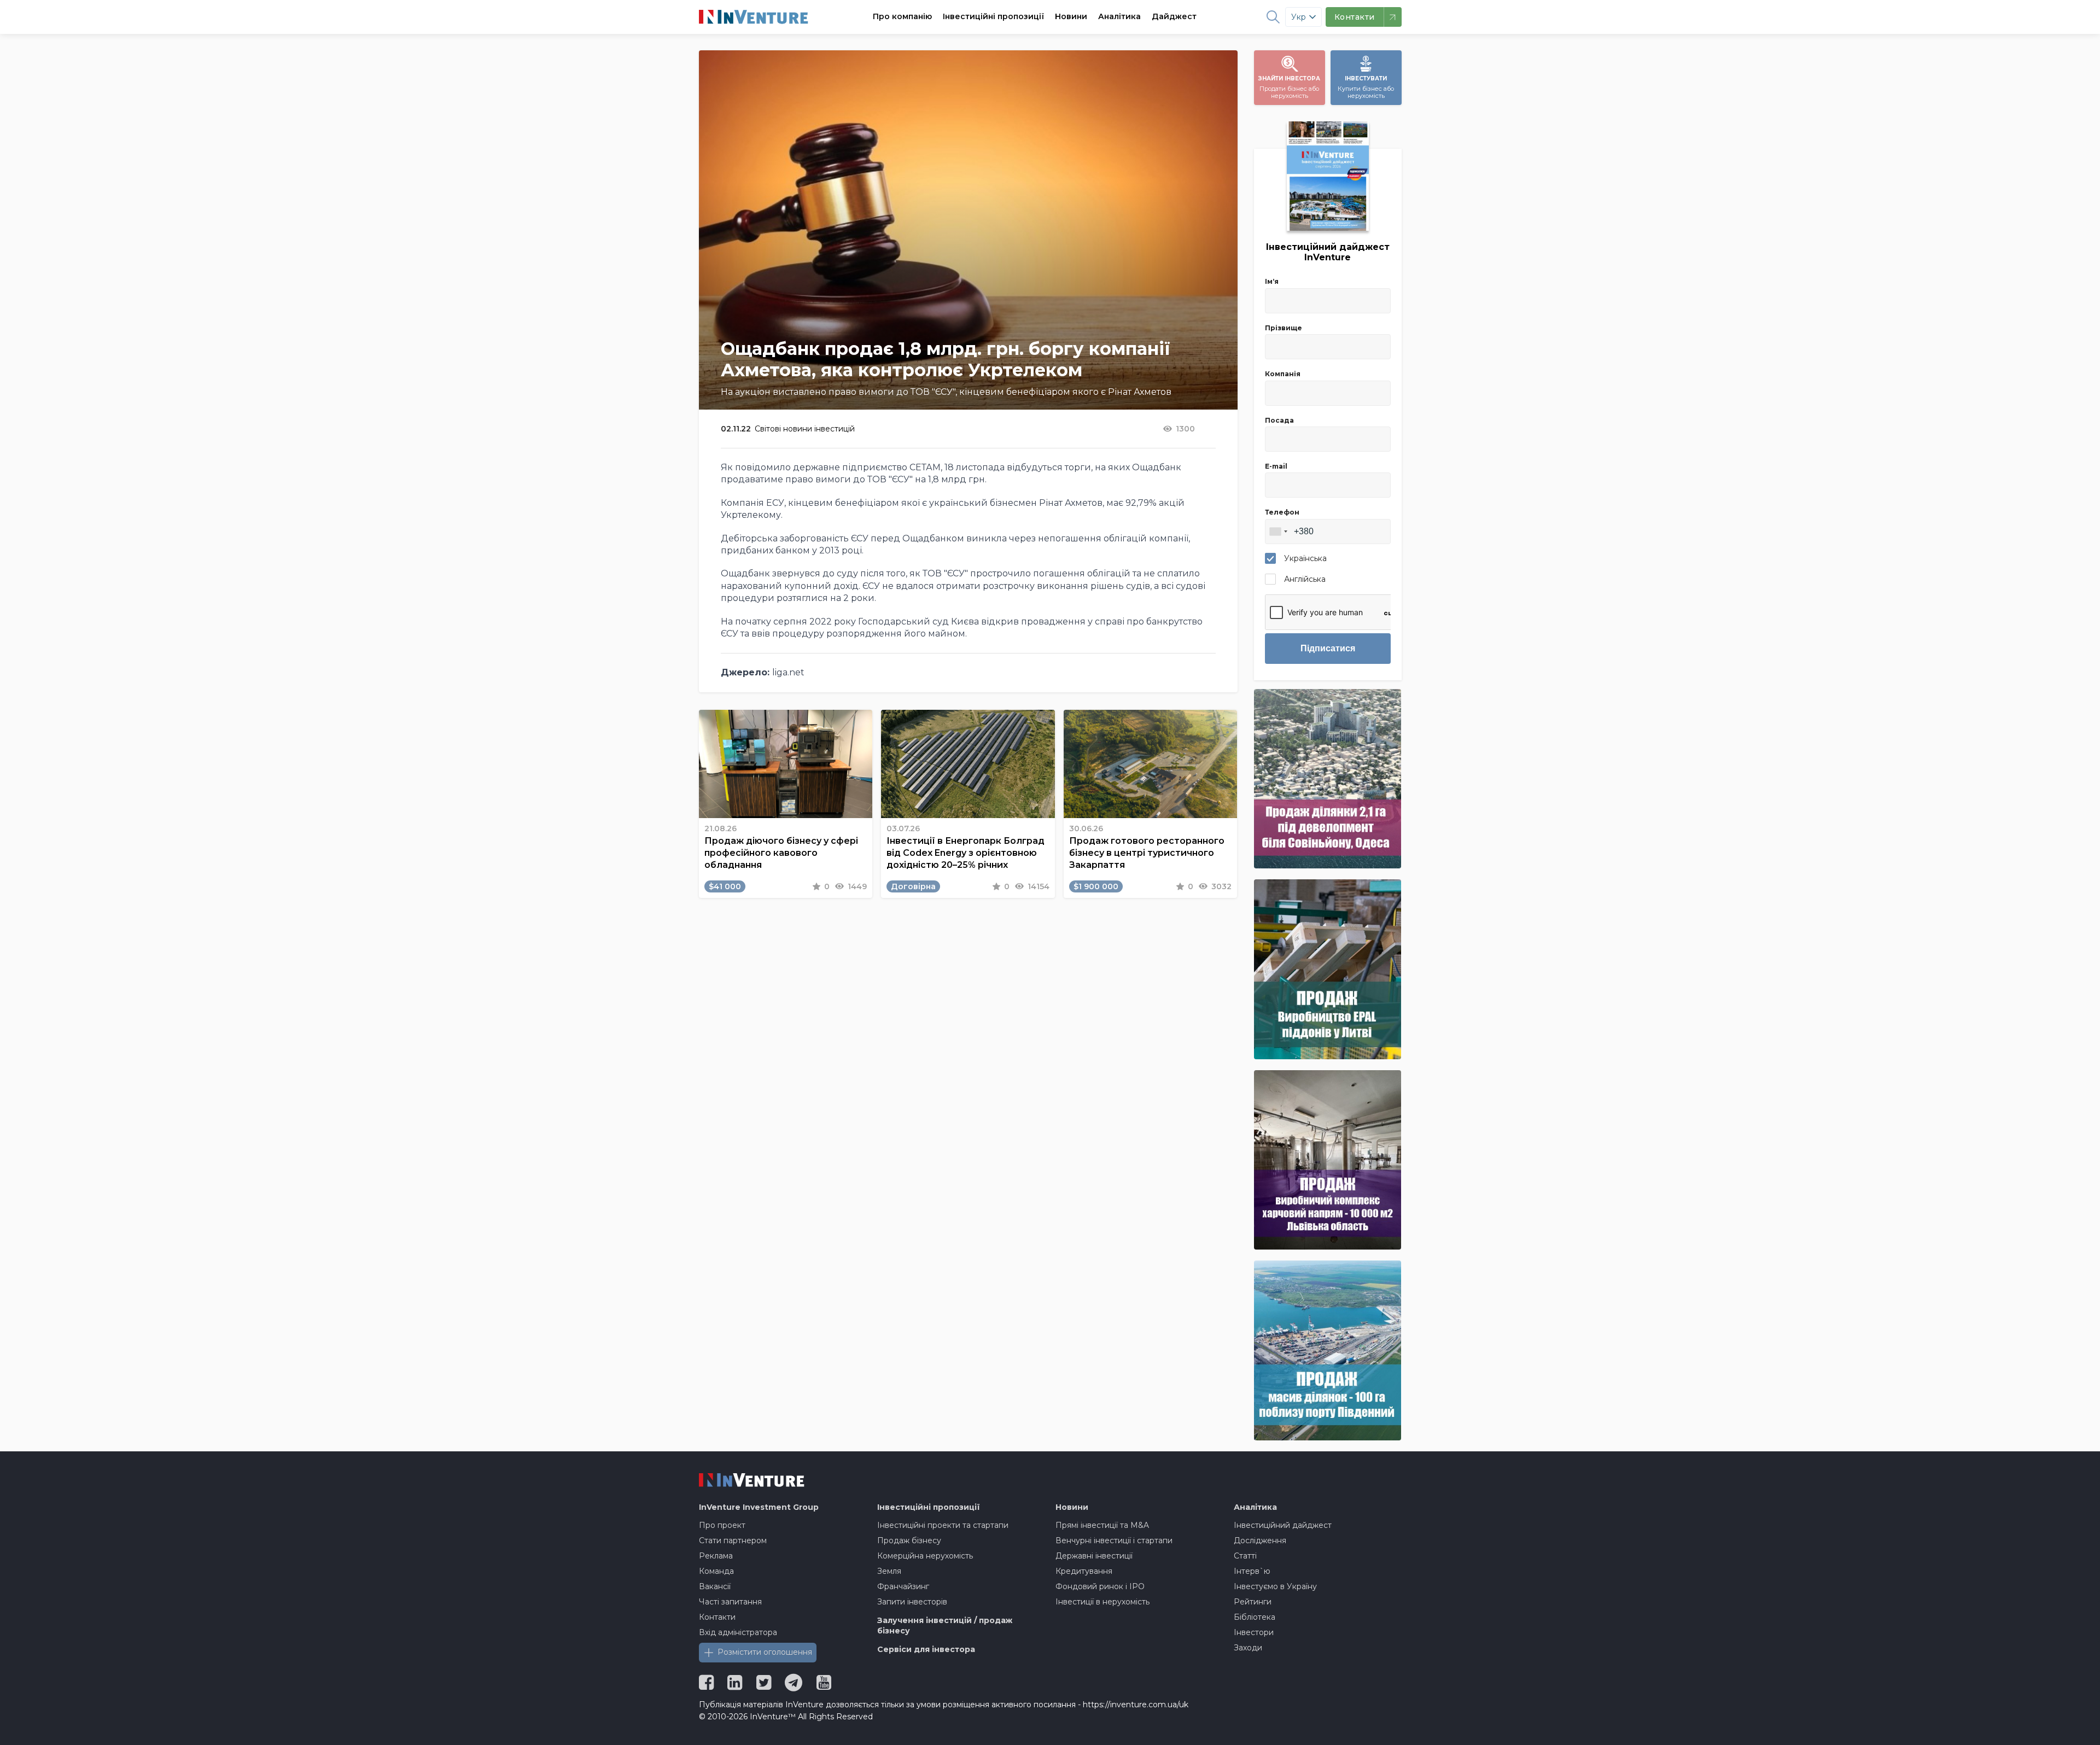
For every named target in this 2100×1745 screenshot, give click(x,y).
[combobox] (1278, 532)
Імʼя (1272, 281)
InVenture (759, 1507)
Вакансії (715, 1586)
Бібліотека (1255, 1617)
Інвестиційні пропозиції (993, 16)
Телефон (1282, 512)
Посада (1279, 420)
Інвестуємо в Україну (1275, 1586)
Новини (1071, 16)
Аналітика (1119, 16)
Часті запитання (730, 1602)
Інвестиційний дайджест (1283, 1525)
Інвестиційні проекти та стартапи (943, 1525)
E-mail (1276, 466)
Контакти (717, 1617)
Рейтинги (1253, 1602)
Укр (1299, 17)
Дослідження (1260, 1540)
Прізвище (1284, 328)
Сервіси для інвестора (926, 1649)
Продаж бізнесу (909, 1540)
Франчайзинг (903, 1586)
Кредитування (1084, 1571)
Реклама (716, 1556)
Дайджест (1174, 16)
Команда (716, 1571)
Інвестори (1254, 1632)
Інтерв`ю (1252, 1571)
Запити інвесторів (912, 1602)
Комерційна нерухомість (925, 1556)
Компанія (1283, 374)
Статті (1245, 1556)
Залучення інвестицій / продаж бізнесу (945, 1626)
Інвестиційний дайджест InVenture (1328, 252)
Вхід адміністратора (738, 1632)
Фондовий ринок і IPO (1100, 1586)
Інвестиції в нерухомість (1102, 1602)
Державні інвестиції (1094, 1556)
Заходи (1248, 1648)
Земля (889, 1571)
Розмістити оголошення (765, 1652)
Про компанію (902, 16)
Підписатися (1328, 648)
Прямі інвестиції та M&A (1102, 1525)
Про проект (722, 1525)
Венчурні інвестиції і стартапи (1114, 1540)
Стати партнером (733, 1540)
